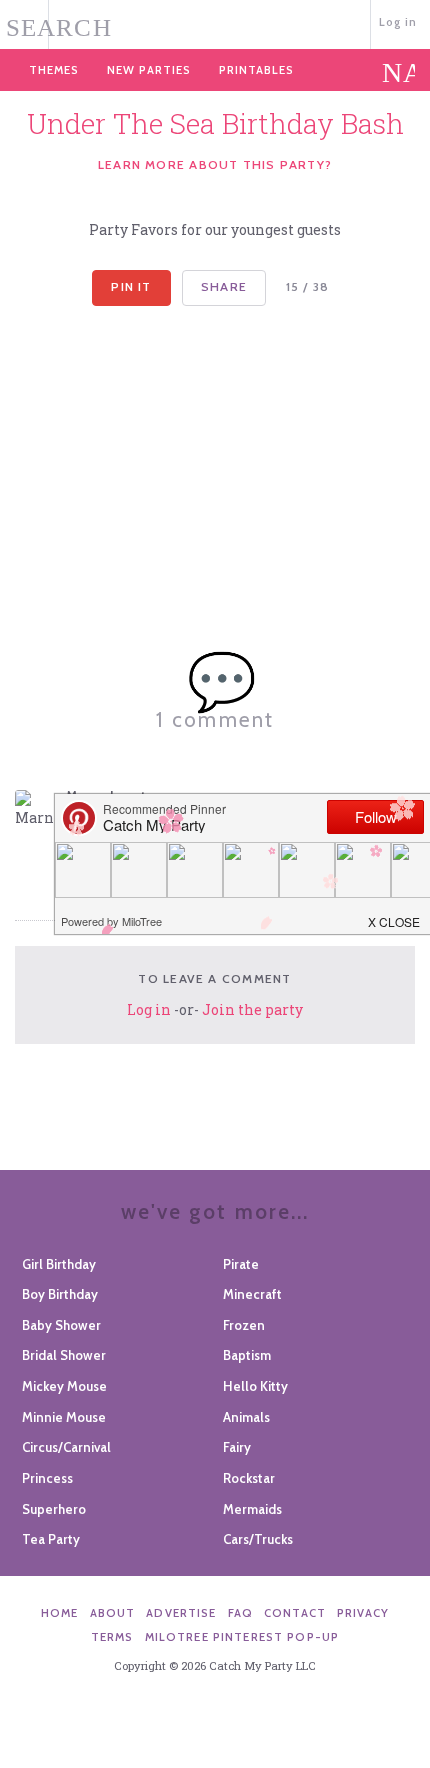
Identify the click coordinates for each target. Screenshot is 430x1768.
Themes (54, 70)
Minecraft (252, 1294)
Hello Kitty (255, 1386)
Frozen (244, 1325)
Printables (256, 70)
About (113, 1613)
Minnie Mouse (64, 1417)
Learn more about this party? (215, 164)
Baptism (247, 1355)
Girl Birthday (59, 1264)
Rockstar (249, 1478)
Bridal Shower (64, 1355)
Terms (112, 1637)
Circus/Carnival (66, 1447)
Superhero (54, 1509)
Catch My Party (215, 22)
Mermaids (252, 1509)
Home (60, 1613)
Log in (398, 22)
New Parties (149, 70)
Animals (246, 1417)
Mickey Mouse (64, 1386)
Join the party (252, 1009)
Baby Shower (61, 1325)
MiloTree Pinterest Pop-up (242, 1637)
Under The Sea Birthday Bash (215, 123)
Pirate (241, 1264)
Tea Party (51, 1539)
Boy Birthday (60, 1294)
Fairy (237, 1447)
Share (224, 286)
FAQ (240, 1613)
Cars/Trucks (258, 1539)
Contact (295, 1613)
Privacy (363, 1613)
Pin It (131, 286)
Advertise (181, 1613)
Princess (47, 1478)
